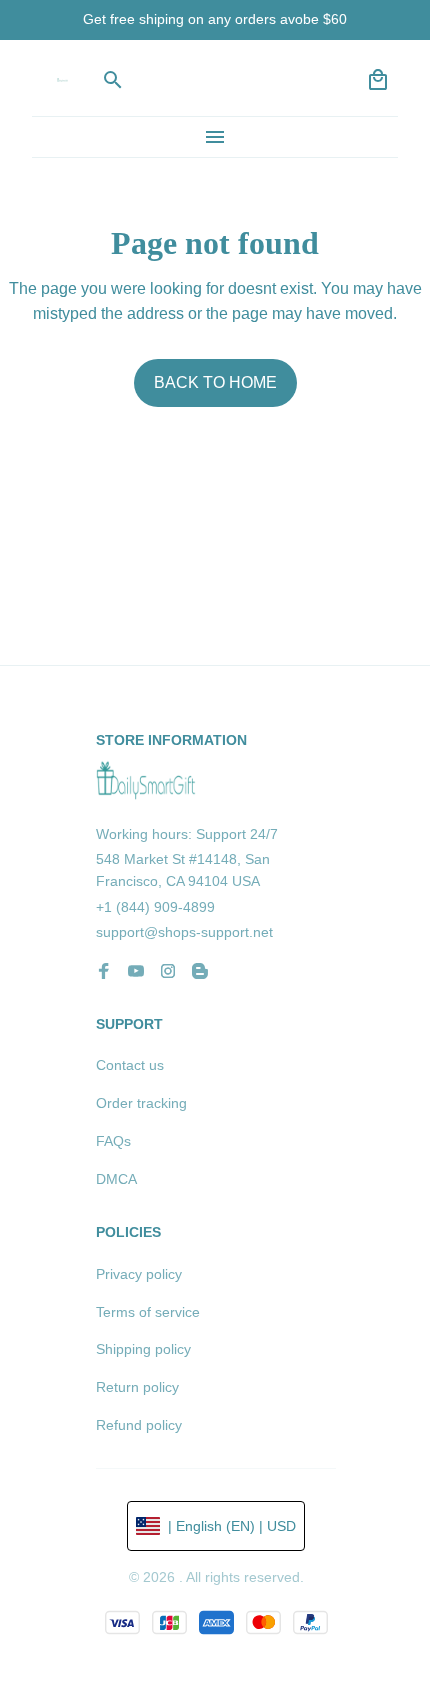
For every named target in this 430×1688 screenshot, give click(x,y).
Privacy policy (139, 1274)
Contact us (130, 1065)
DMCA (116, 1179)
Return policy (137, 1387)
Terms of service (148, 1312)
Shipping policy (143, 1349)
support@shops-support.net (184, 932)
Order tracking (141, 1103)
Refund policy (139, 1425)
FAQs (113, 1141)
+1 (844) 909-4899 (155, 907)
